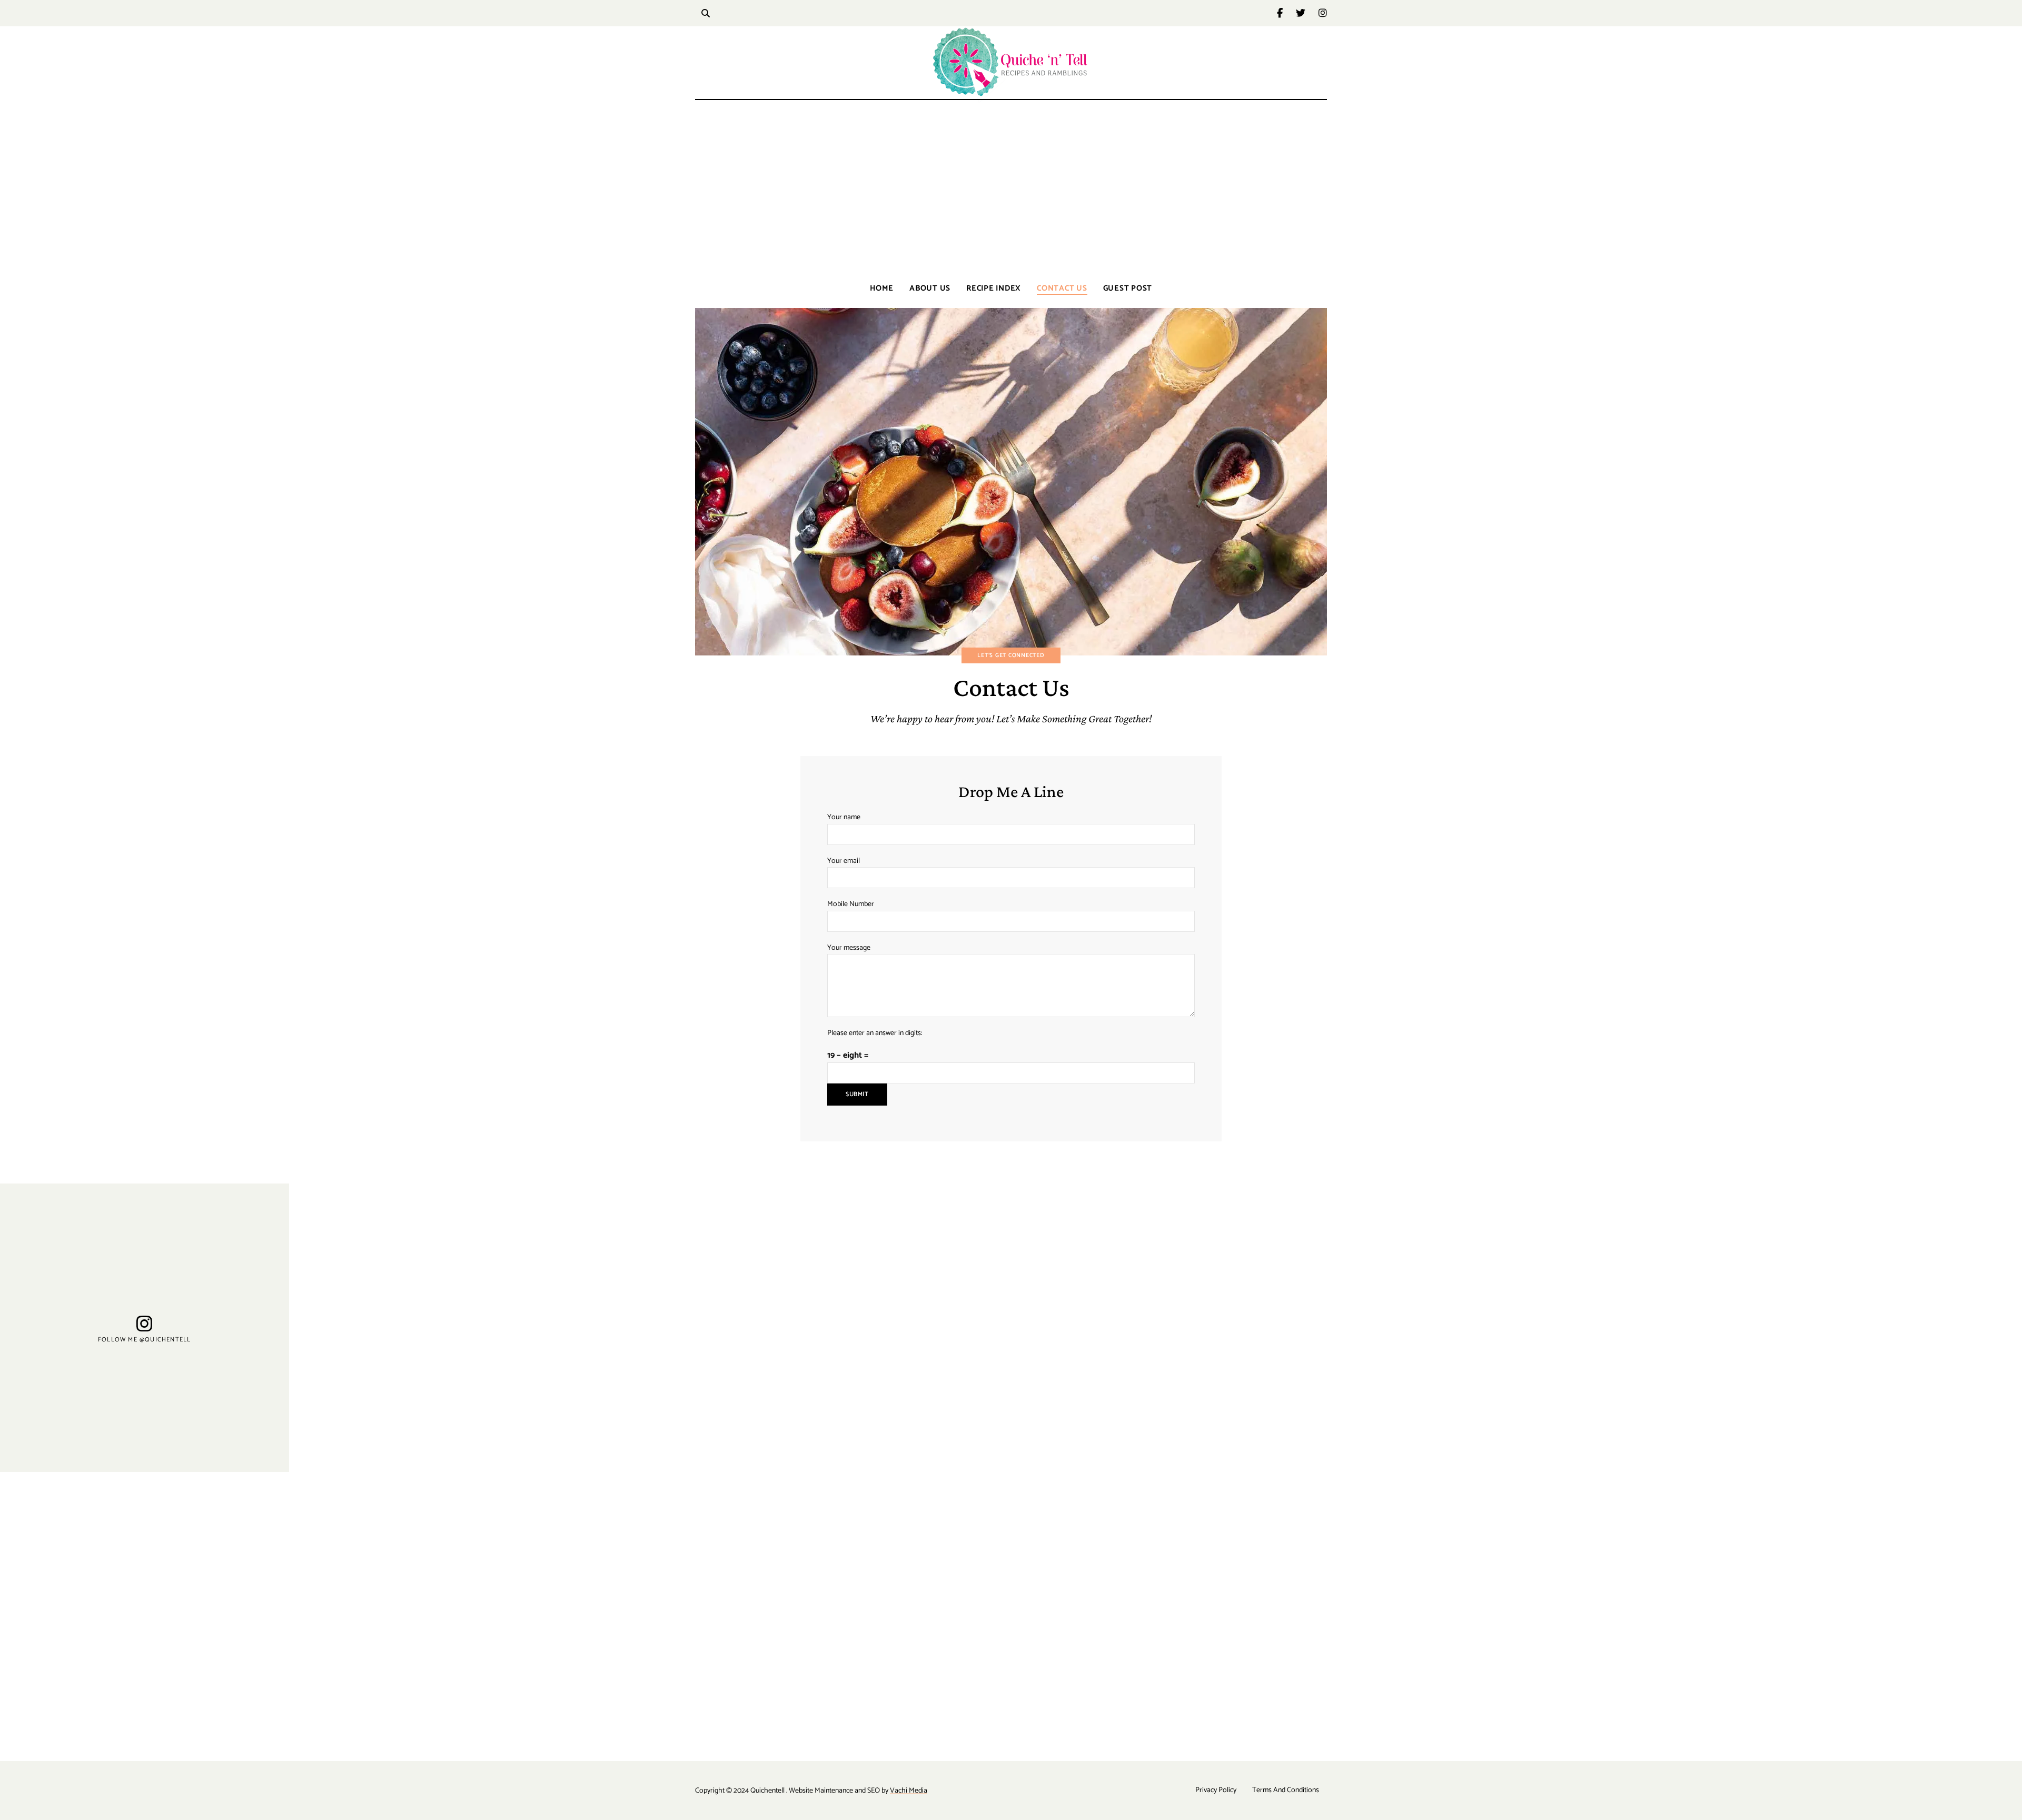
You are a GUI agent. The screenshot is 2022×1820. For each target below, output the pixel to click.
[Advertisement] (1011, 190)
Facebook (1286, 13)
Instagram (1323, 13)
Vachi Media (909, 1791)
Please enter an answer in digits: (875, 1033)
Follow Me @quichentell (144, 1339)
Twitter (1307, 13)
